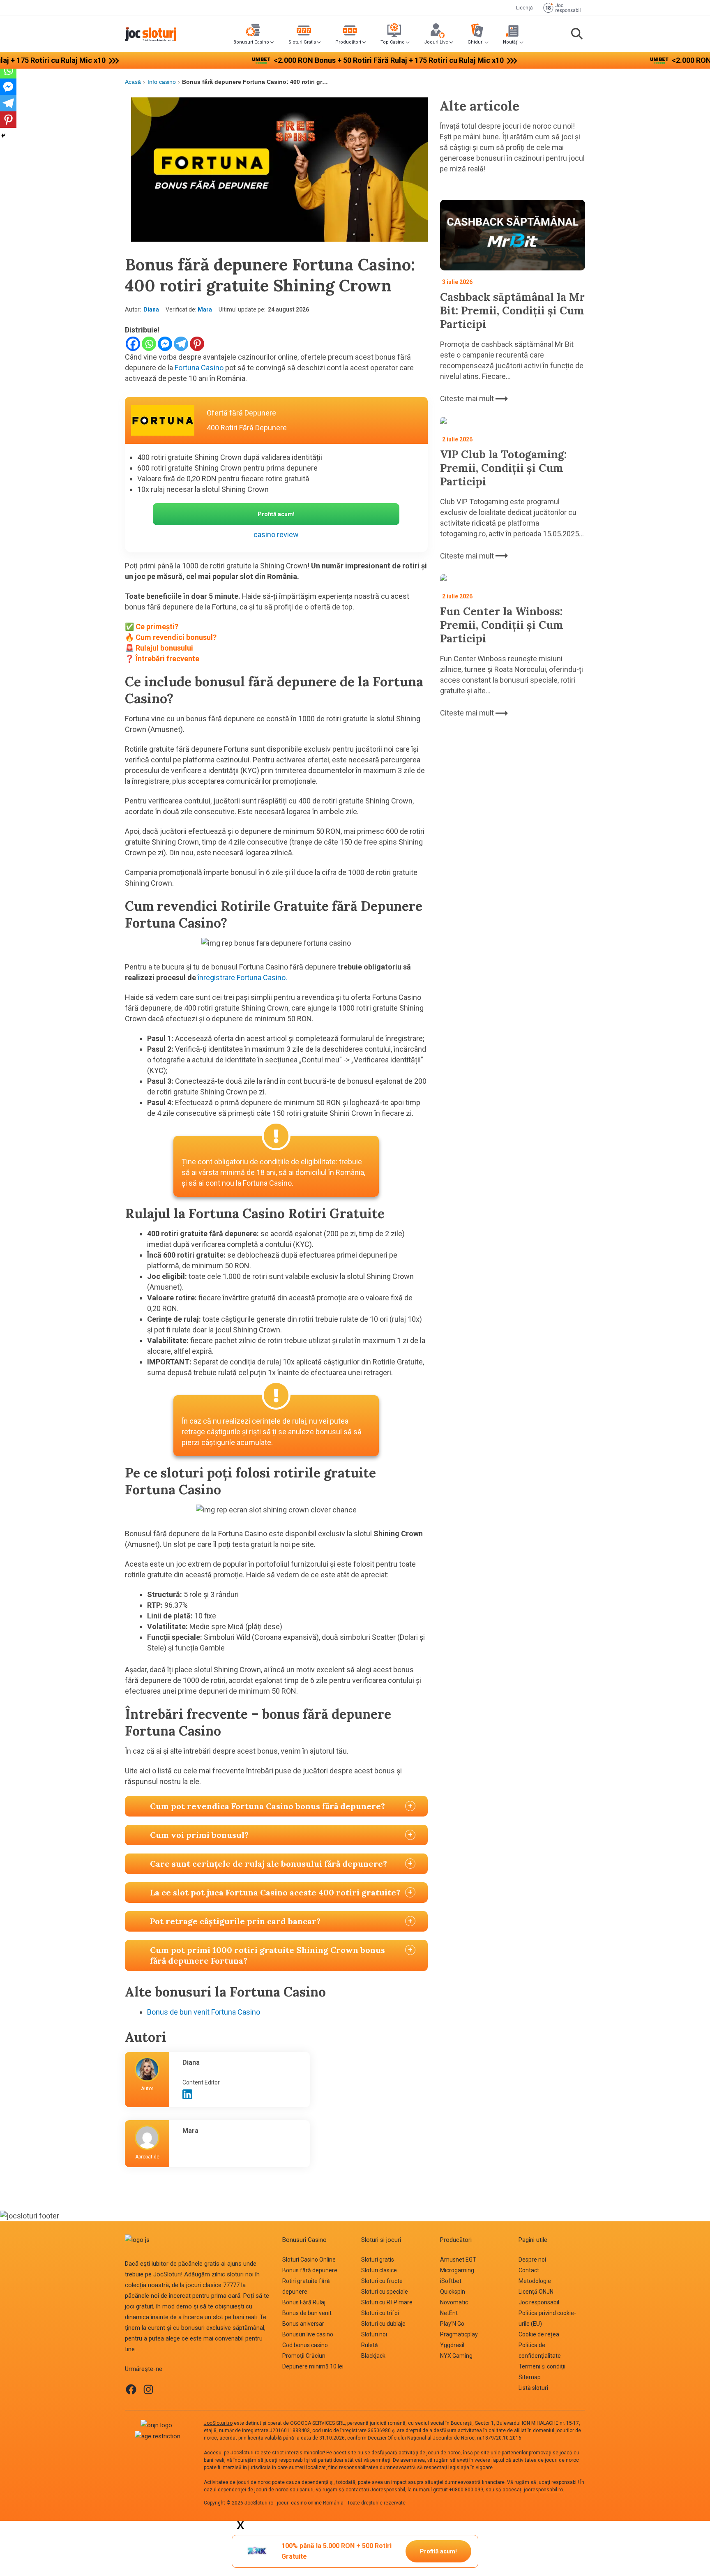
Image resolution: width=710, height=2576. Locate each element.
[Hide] (3, 136)
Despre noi (532, 2260)
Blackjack (373, 2356)
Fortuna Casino (199, 368)
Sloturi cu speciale (385, 2292)
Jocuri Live (436, 42)
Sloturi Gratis (302, 42)
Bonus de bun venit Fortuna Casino (204, 2012)
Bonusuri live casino (308, 2334)
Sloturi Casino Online (309, 2260)
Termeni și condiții (542, 2366)
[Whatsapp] (149, 344)
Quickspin (453, 2292)
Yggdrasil (452, 2345)
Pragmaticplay (459, 2334)
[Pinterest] (197, 344)
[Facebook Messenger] (165, 344)
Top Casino (393, 42)
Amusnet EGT (458, 2260)
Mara (205, 309)
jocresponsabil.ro (543, 2490)
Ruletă (370, 2345)
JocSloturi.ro (218, 2423)
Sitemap (530, 2377)
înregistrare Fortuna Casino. (242, 978)
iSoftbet (451, 2281)
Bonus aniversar (303, 2324)
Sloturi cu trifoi (380, 2313)
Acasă (133, 82)
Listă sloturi (533, 2388)
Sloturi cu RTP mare (387, 2302)
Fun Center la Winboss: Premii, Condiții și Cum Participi (502, 625)
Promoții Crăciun (304, 2356)
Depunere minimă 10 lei (313, 2366)
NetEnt (449, 2313)
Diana (151, 309)
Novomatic (454, 2302)
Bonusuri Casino (251, 42)
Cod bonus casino (305, 2345)
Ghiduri (476, 42)
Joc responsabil (539, 2302)
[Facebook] (133, 344)
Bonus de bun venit (307, 2313)
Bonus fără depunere (310, 2270)
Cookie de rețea (539, 2334)
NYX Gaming (456, 2356)
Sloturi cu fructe (382, 2281)
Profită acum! (438, 2551)
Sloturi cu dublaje (383, 2324)
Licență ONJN (536, 2292)
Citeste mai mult (468, 398)
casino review (276, 534)
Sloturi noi (374, 2334)
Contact (529, 2270)
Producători (348, 42)
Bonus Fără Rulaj (304, 2302)
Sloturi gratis (378, 2260)
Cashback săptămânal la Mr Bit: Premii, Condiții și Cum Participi (512, 310)
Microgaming (457, 2270)
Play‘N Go (452, 2324)
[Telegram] (181, 344)
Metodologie (535, 2281)
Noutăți (511, 42)
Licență (524, 8)
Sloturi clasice (379, 2270)
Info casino (162, 82)
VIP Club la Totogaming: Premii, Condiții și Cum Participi (503, 468)
